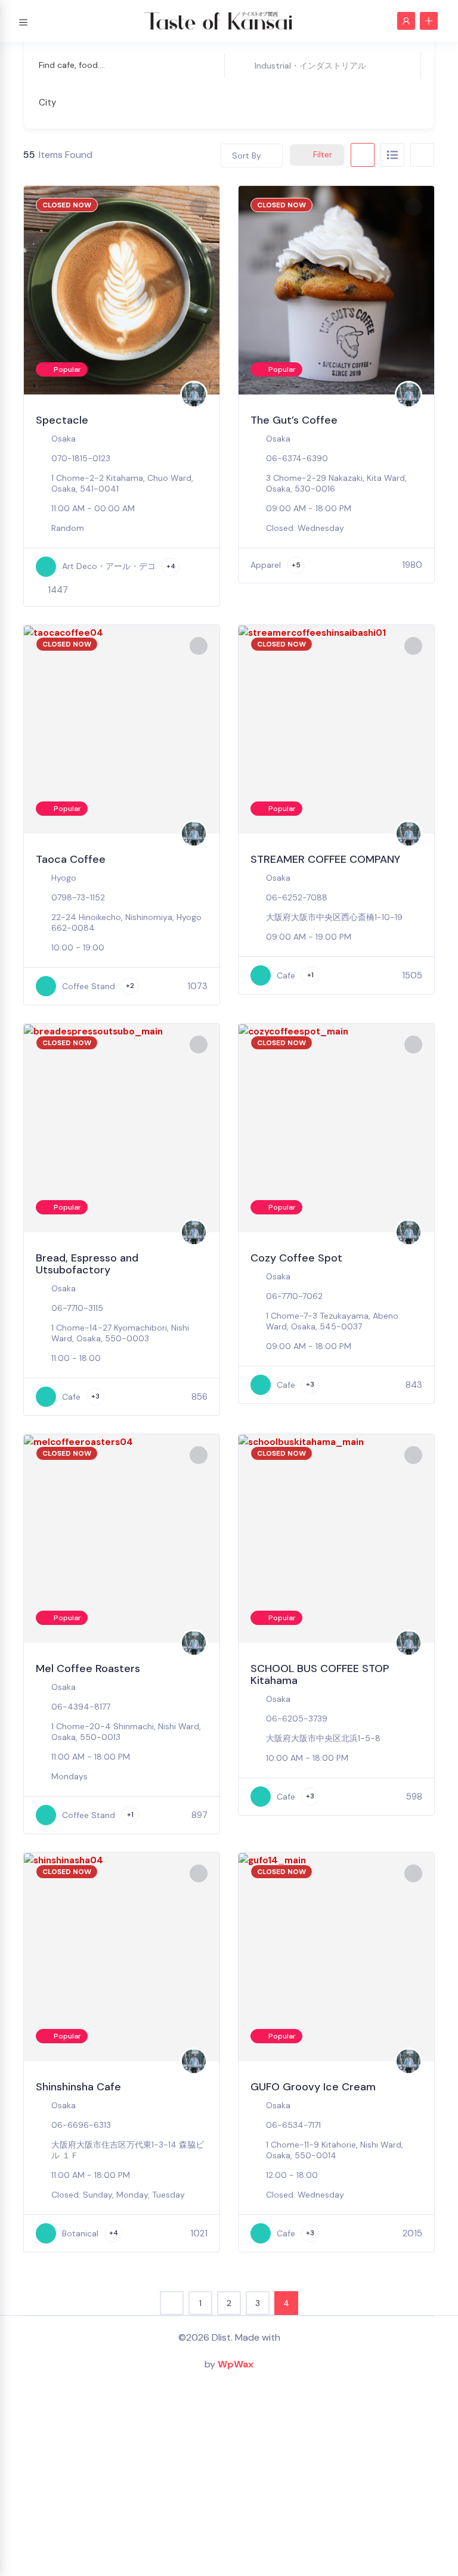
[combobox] (221, 102)
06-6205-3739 (297, 1719)
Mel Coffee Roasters (88, 1668)
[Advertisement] (229, 2481)
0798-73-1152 (78, 897)
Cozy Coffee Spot (296, 1258)
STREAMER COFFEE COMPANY (325, 859)
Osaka (64, 439)
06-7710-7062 (294, 1296)
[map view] (422, 155)
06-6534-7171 (293, 2125)
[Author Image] (194, 394)
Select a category (271, 65)
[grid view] (363, 155)
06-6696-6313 (81, 2125)
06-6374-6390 (297, 458)
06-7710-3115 (77, 1308)
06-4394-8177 (81, 1707)
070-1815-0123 (81, 458)
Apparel (266, 565)
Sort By (247, 156)
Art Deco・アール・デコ (109, 566)
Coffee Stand (89, 986)
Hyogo (64, 878)
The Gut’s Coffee (294, 420)
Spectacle (62, 420)
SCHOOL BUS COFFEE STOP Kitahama (320, 1674)
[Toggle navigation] (23, 21)
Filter (323, 154)
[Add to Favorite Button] (199, 207)
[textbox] (47, 103)
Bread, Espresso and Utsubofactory (87, 1264)
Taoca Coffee (71, 859)
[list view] (392, 155)
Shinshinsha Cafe (78, 2087)
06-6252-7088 (297, 897)
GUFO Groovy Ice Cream (313, 2087)
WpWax (236, 2364)
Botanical (80, 2233)
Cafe (286, 975)
